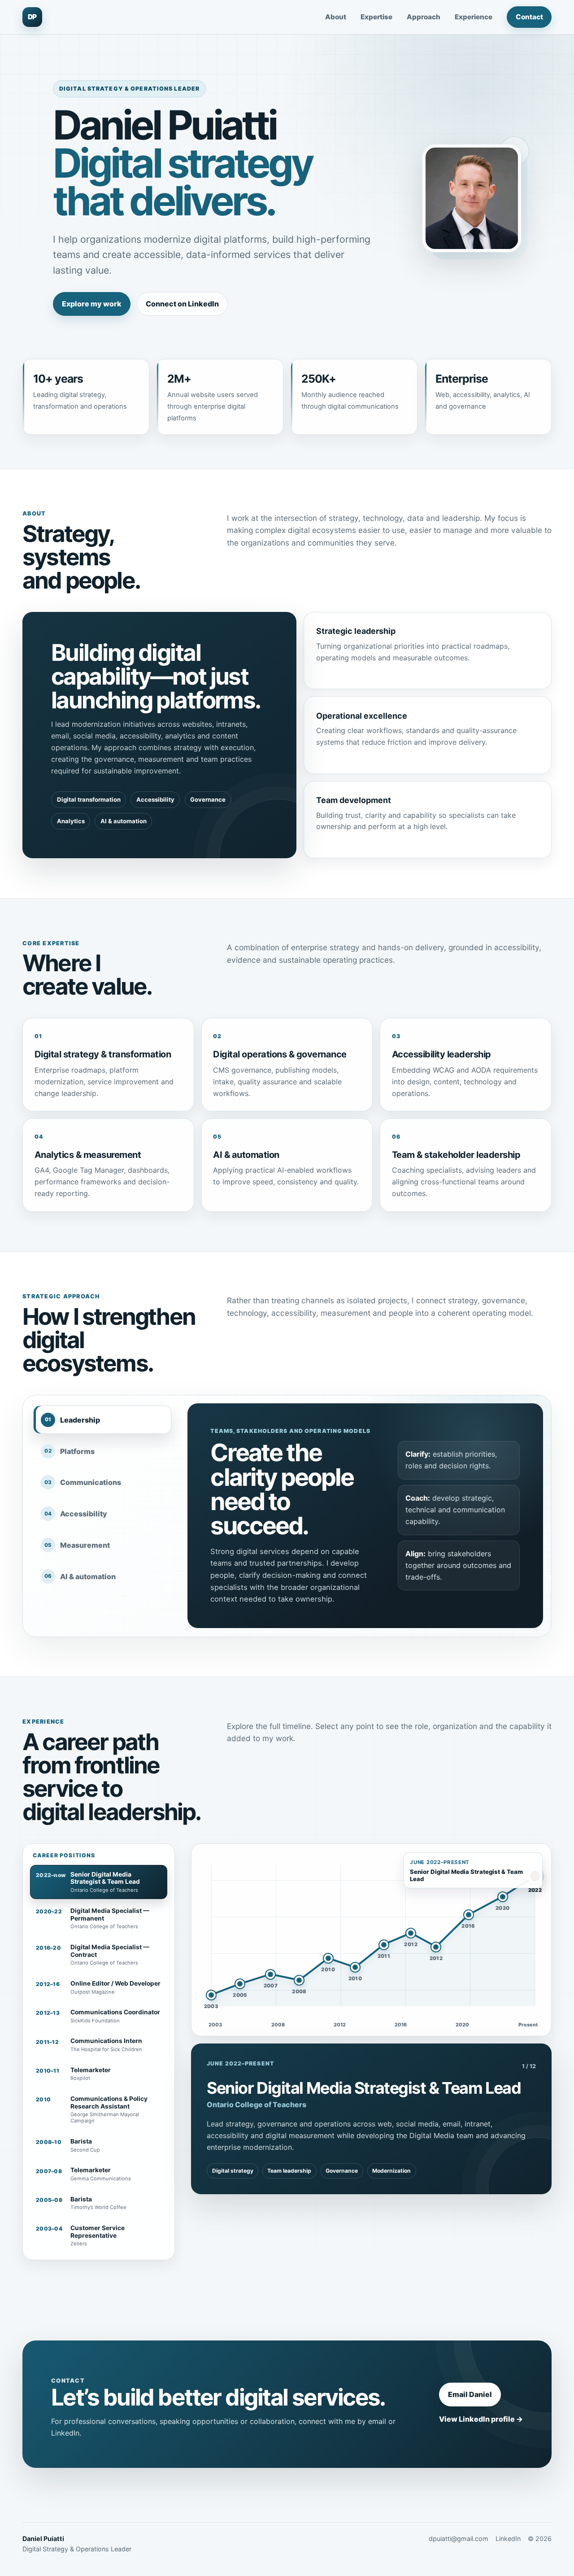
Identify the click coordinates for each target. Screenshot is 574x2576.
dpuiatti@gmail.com (459, 2539)
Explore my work (92, 304)
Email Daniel (470, 2394)
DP (32, 17)
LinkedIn (508, 2539)
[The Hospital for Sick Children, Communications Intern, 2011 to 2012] (384, 1945)
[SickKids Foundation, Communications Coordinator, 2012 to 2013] (411, 1933)
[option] (99, 1882)
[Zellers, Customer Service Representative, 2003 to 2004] (211, 1995)
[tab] (102, 1420)
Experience (474, 17)
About (336, 17)
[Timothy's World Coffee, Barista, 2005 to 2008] (240, 1984)
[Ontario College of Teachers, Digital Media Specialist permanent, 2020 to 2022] (503, 1897)
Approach (424, 17)
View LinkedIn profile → (481, 2419)
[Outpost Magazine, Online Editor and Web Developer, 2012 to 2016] (436, 1947)
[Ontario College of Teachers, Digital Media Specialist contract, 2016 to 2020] (469, 1915)
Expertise (376, 17)
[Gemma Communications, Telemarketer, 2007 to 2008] (270, 1974)
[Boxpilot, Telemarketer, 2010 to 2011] (355, 1967)
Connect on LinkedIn (182, 304)
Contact (529, 17)
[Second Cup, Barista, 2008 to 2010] (299, 1980)
